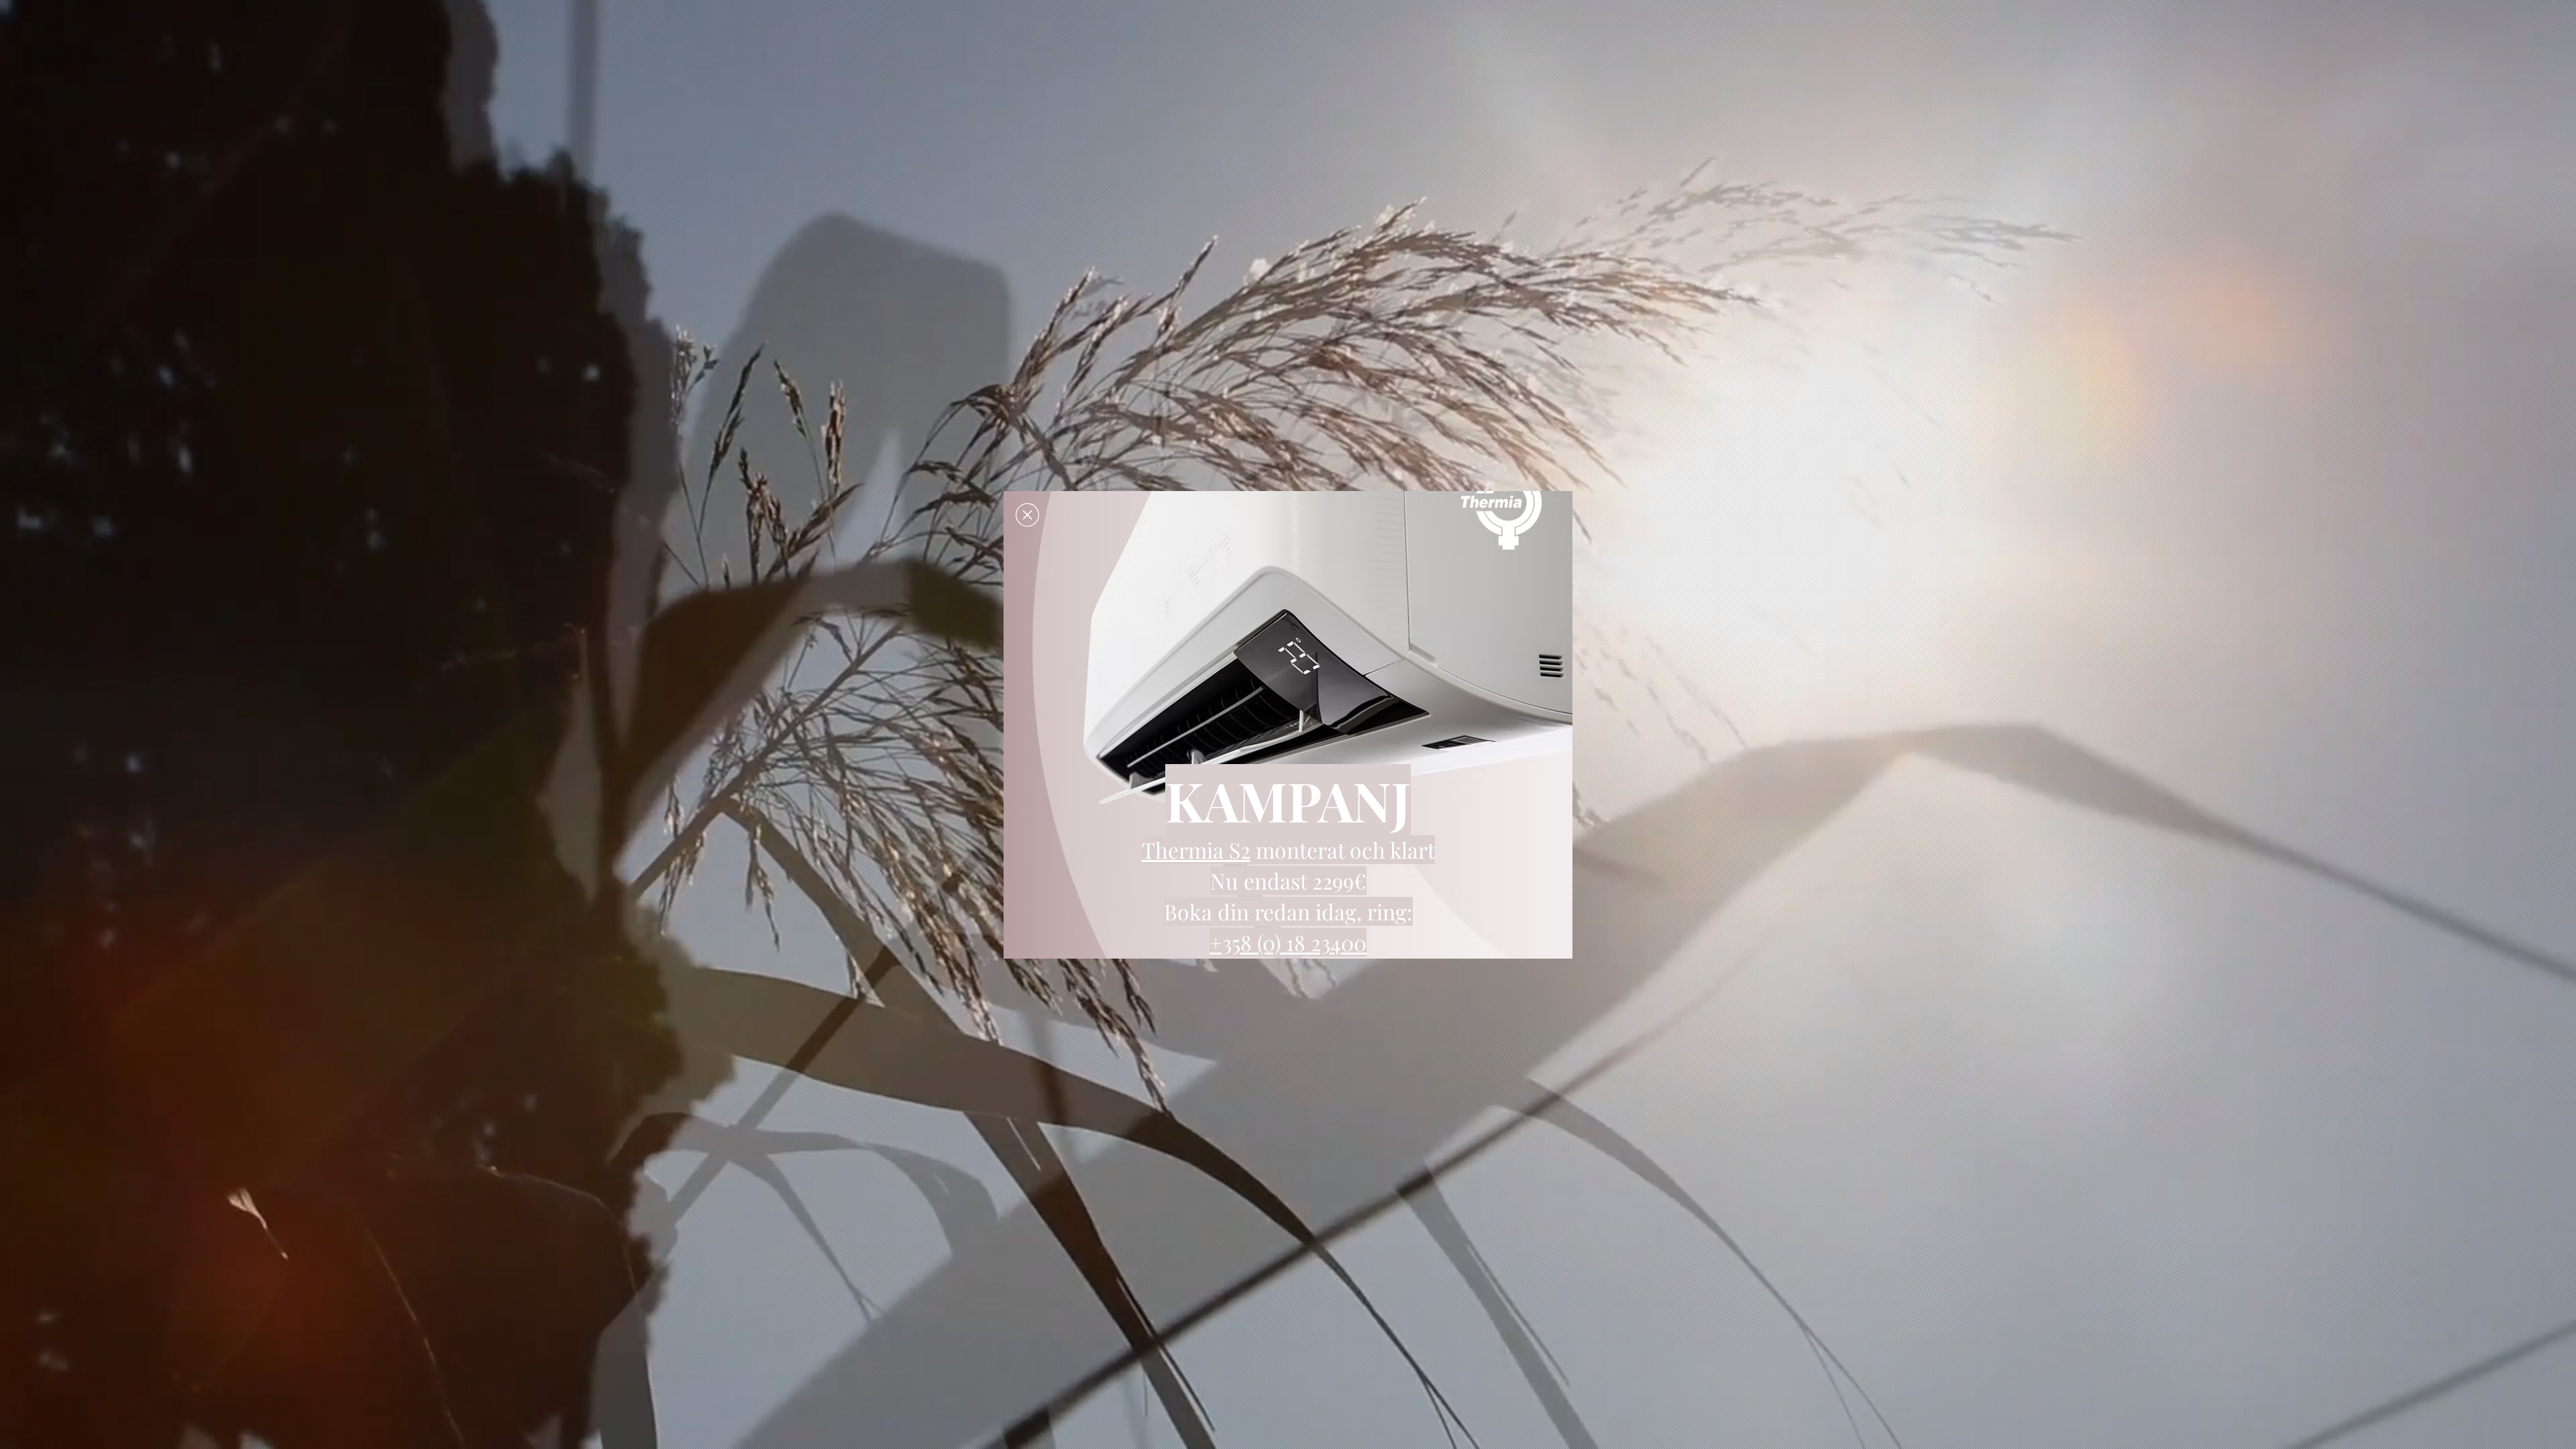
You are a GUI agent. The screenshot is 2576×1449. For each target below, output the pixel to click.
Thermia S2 (1196, 850)
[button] (1027, 515)
